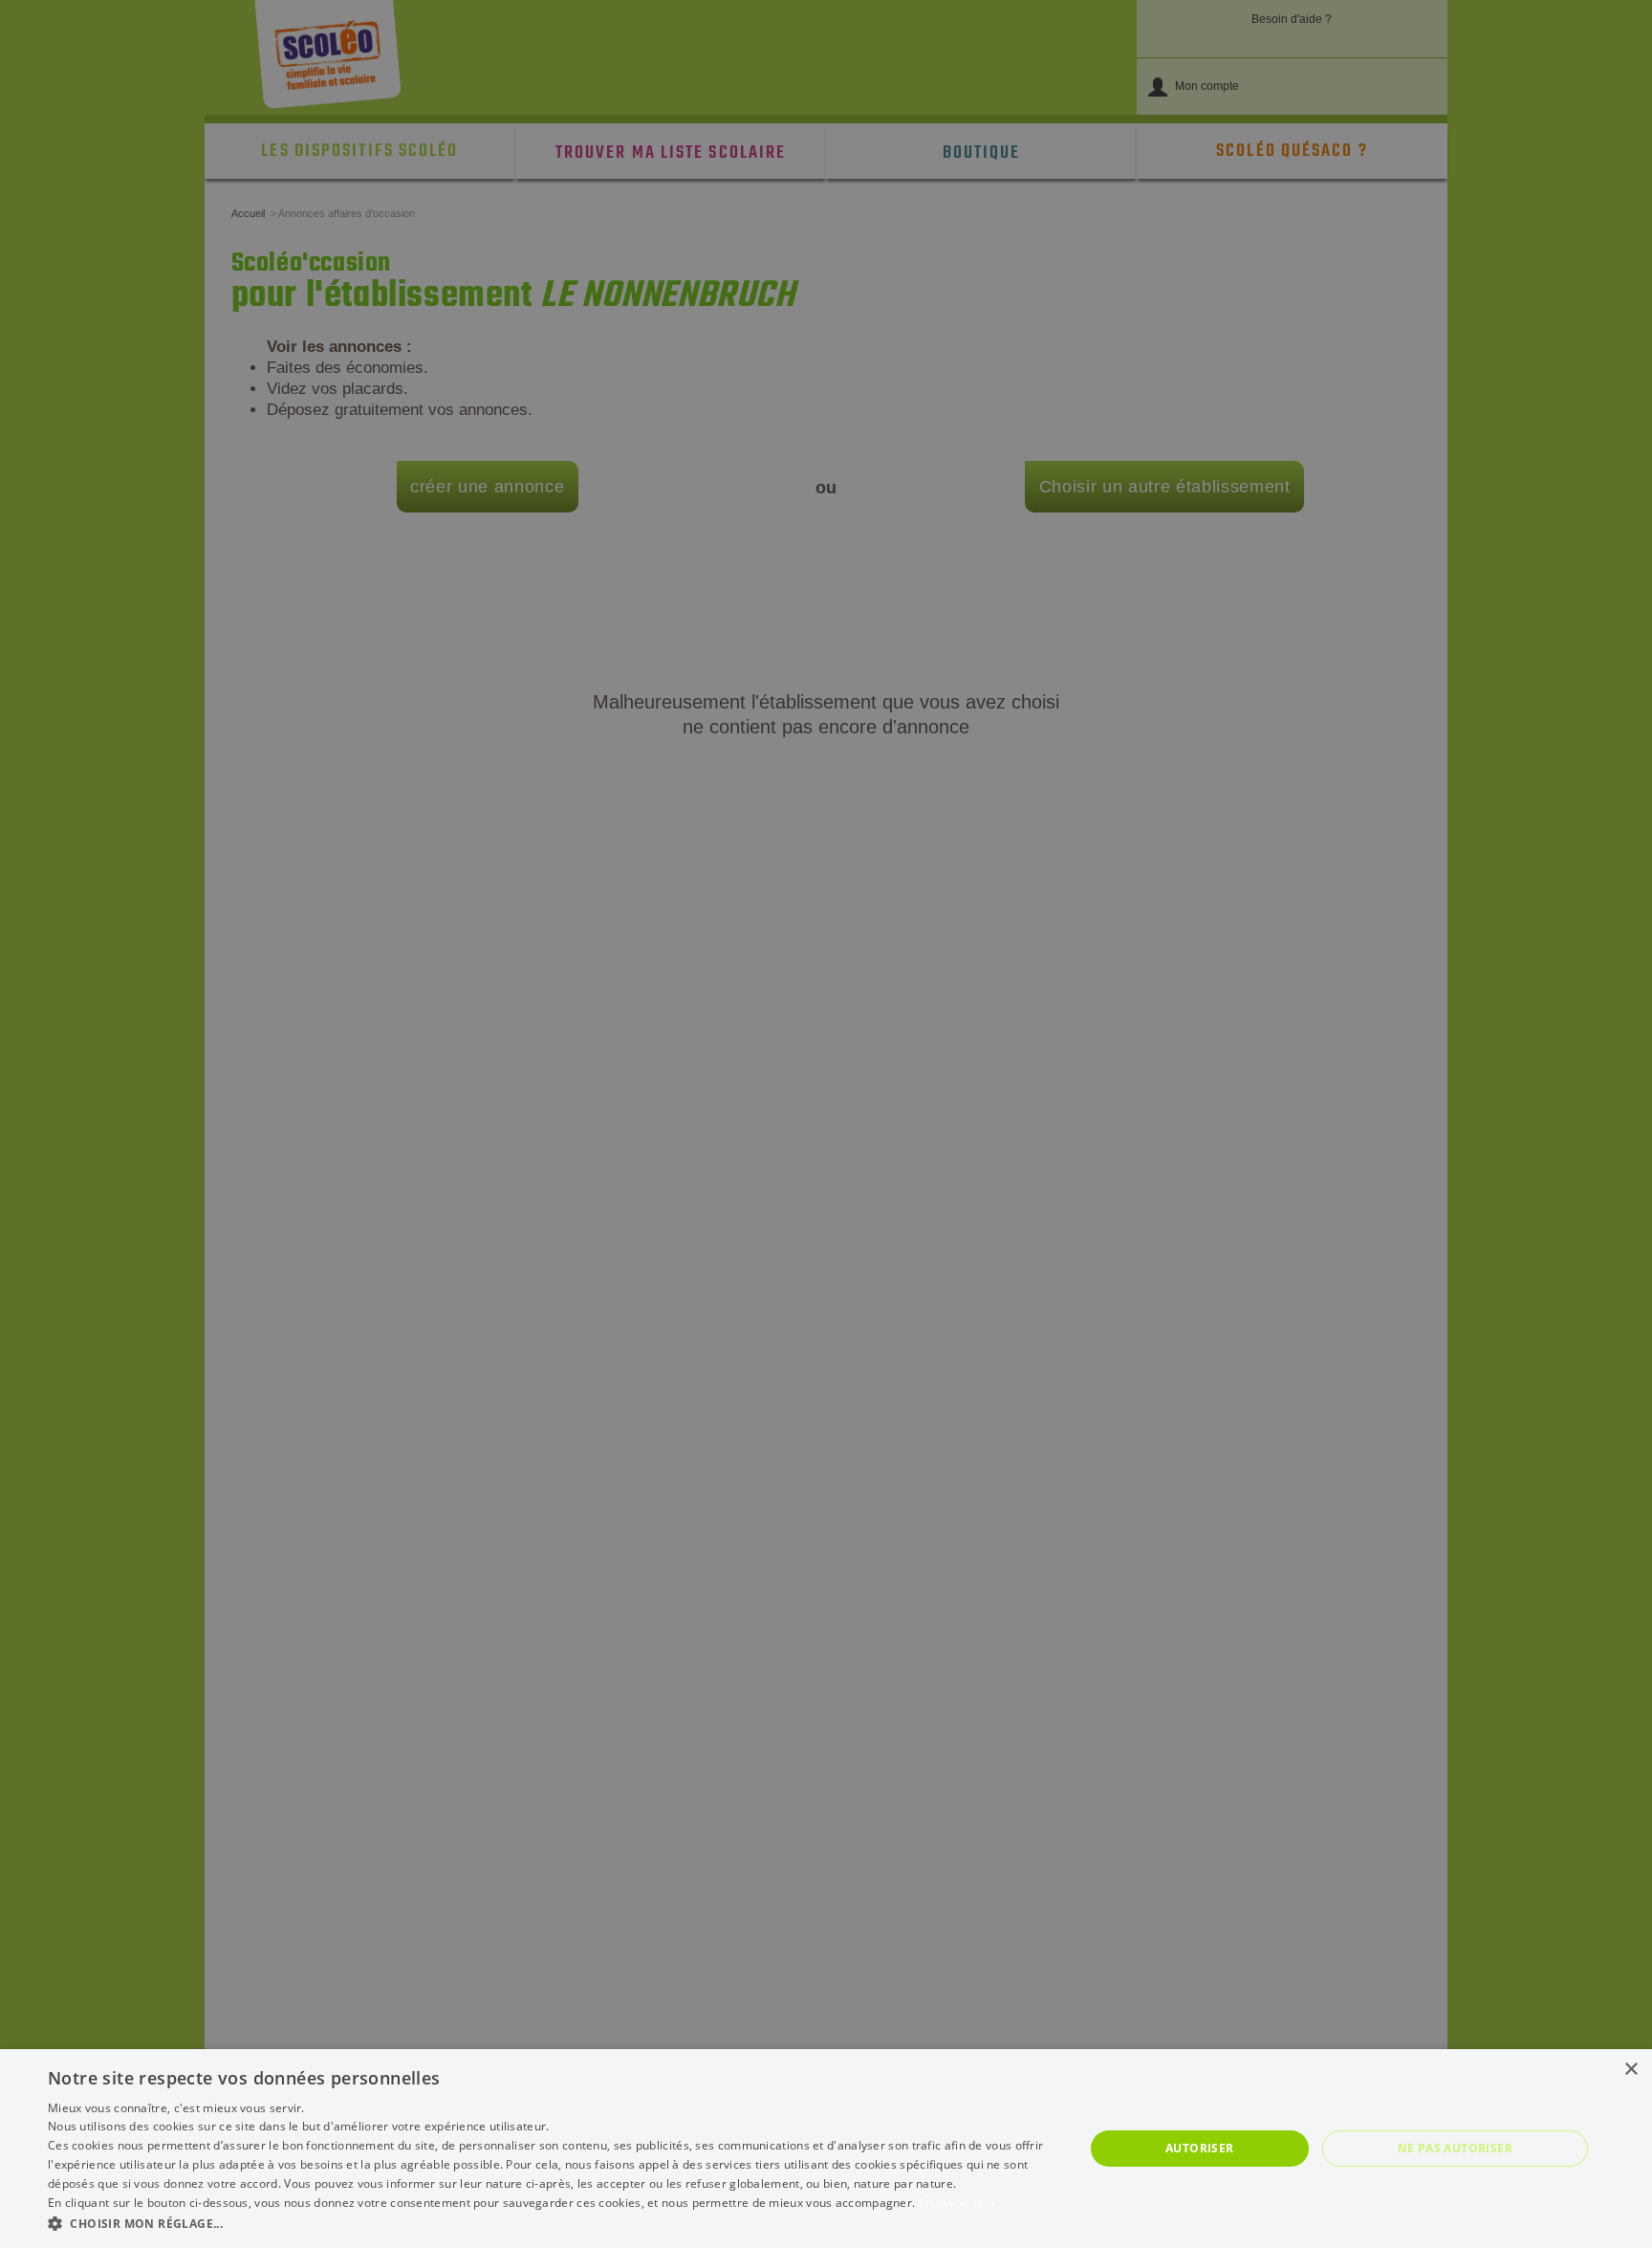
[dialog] (826, 2149)
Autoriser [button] (1200, 2148)
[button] (551, 2223)
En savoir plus (957, 2203)
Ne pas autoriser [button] (1455, 2148)
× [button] (1630, 2070)
